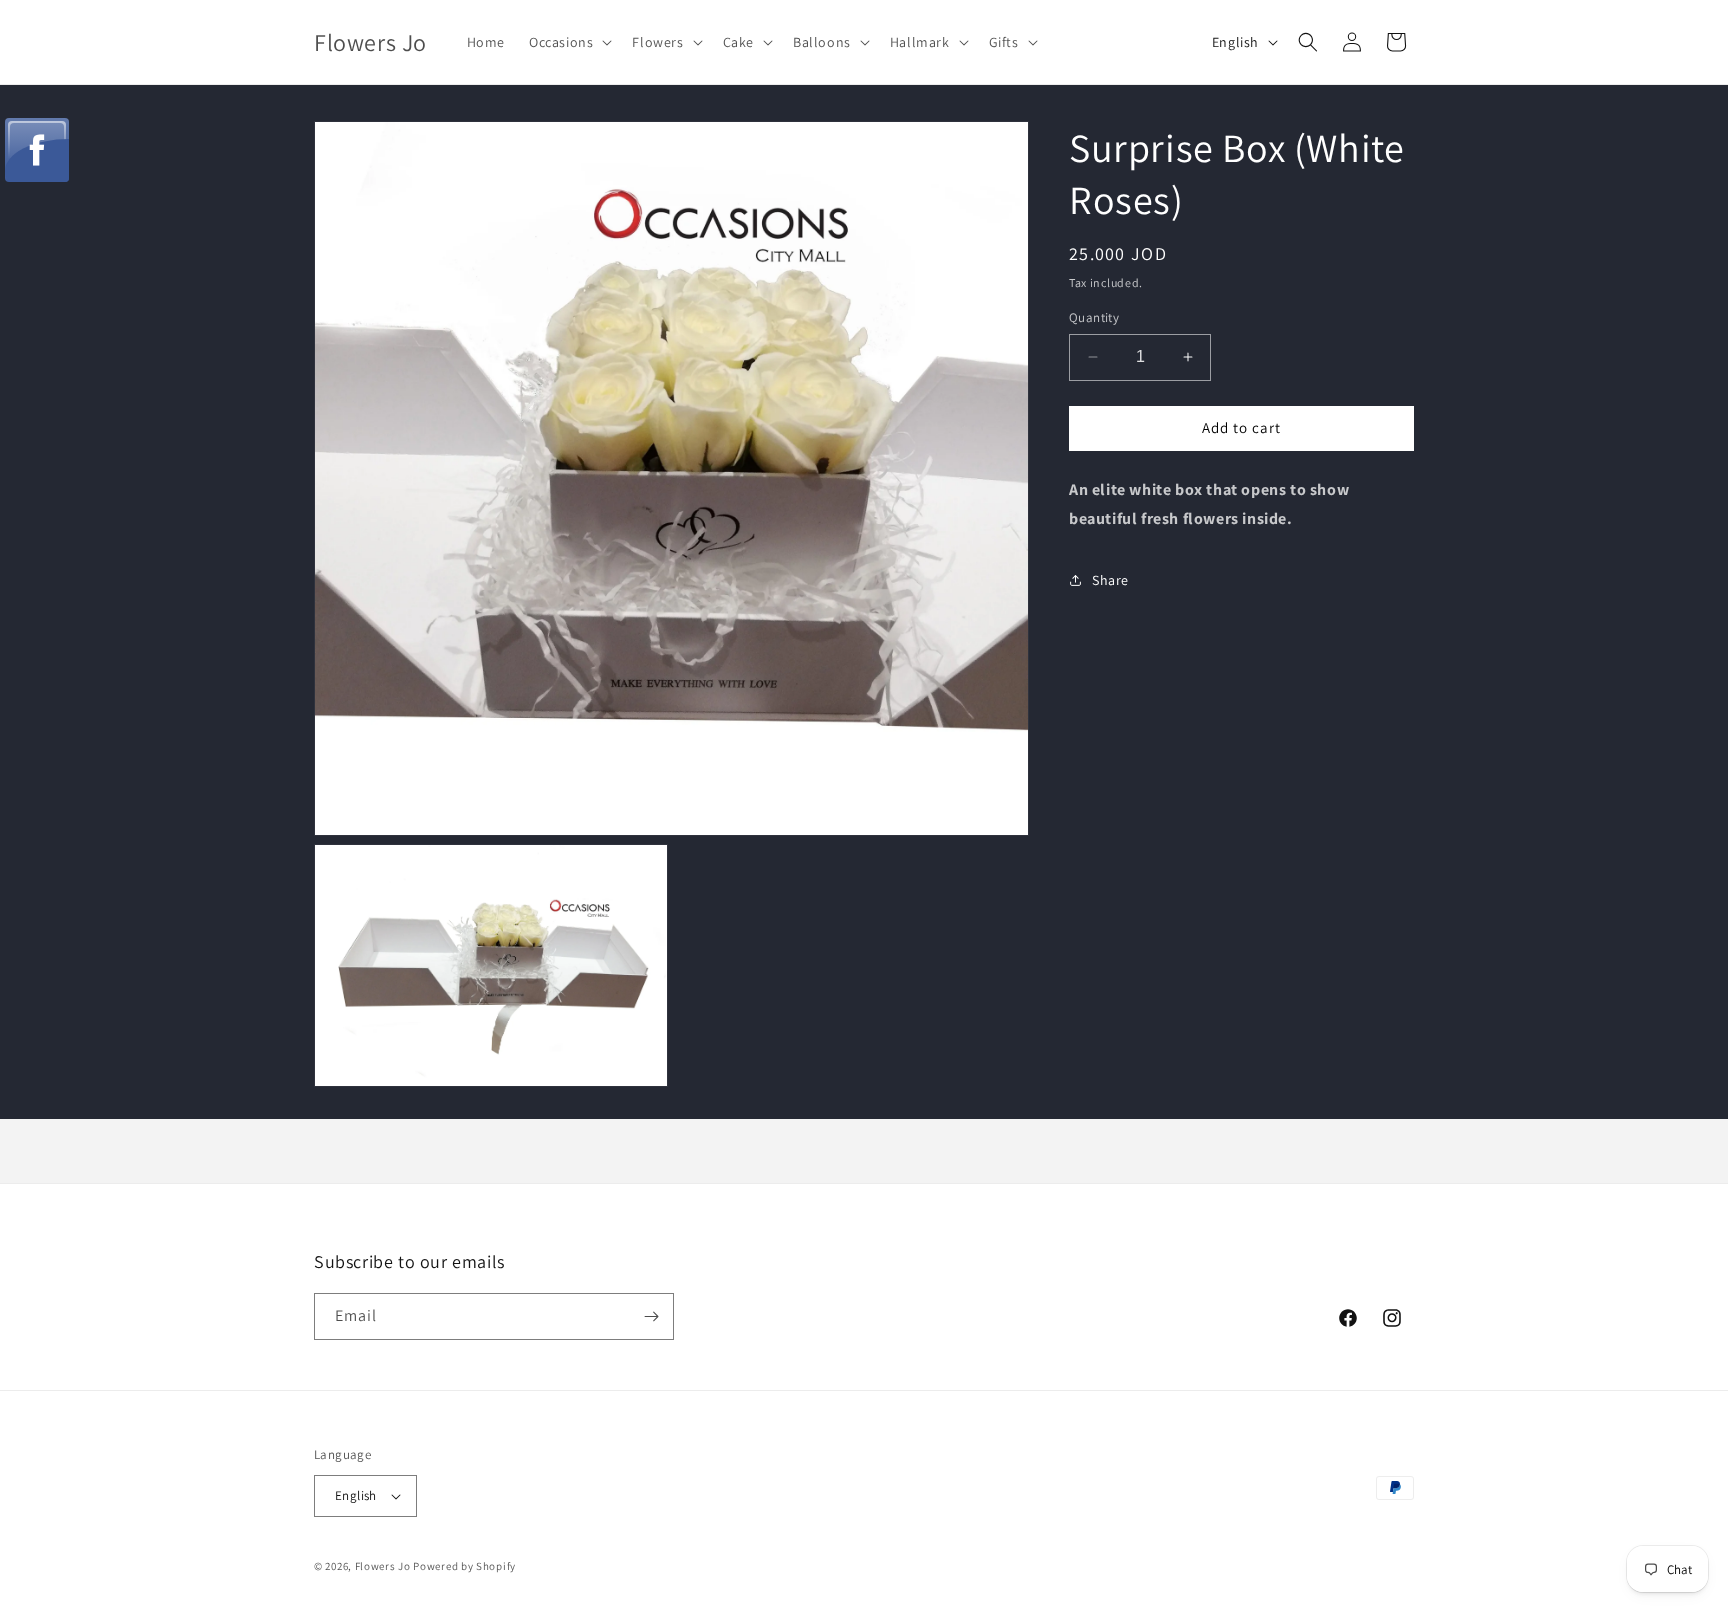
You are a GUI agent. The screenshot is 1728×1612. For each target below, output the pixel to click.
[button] (568, 42)
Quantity (1094, 317)
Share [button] (1110, 580)
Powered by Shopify (464, 1566)
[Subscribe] (651, 1316)
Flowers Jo (383, 1566)
